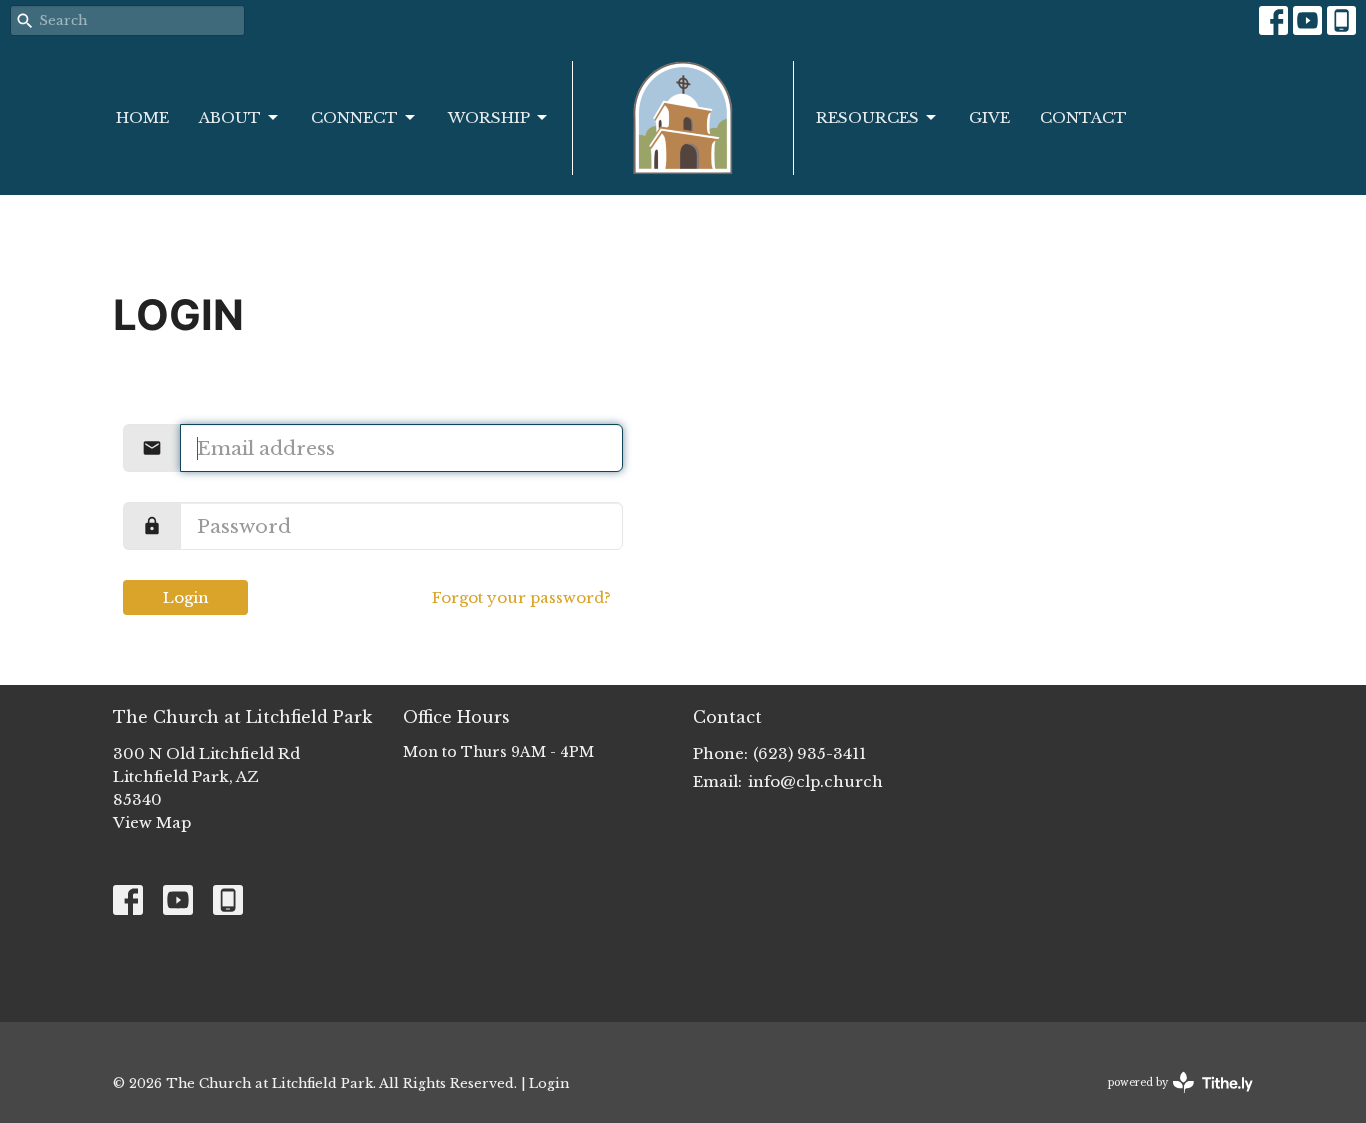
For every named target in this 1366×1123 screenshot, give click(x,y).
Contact (1083, 117)
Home (142, 117)
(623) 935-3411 (809, 753)
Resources (867, 117)
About (230, 117)
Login (186, 597)
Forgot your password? (521, 597)
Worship (489, 117)
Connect (354, 117)
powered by (1171, 1099)
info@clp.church (815, 781)
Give (989, 117)
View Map (152, 822)
